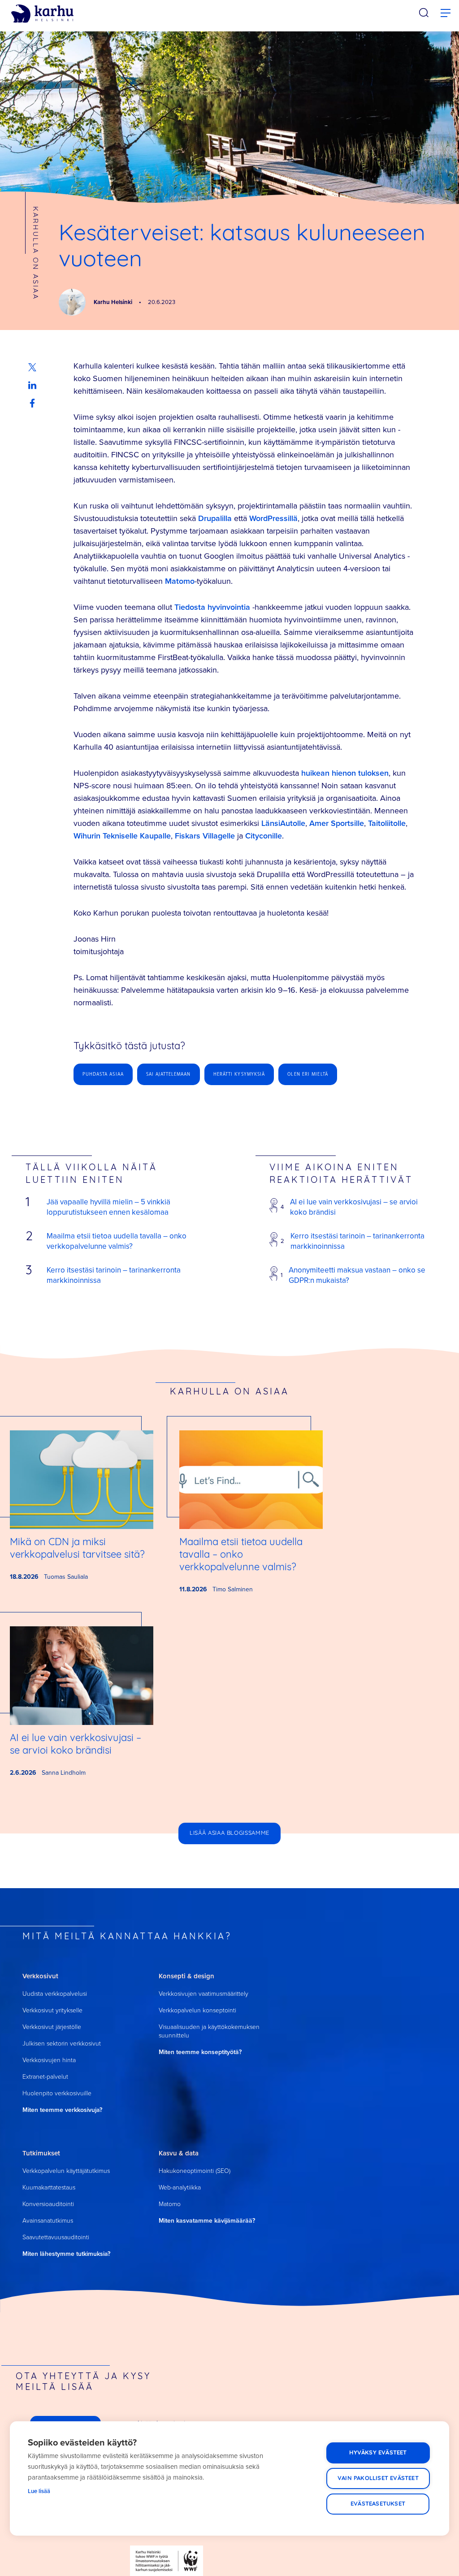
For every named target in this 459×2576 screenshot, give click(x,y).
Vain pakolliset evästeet (378, 2478)
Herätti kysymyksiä (239, 1074)
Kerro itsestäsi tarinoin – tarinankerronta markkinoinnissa (114, 1275)
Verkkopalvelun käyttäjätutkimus (66, 2171)
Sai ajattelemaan (169, 1074)
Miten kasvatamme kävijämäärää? (207, 2221)
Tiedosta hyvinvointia (212, 607)
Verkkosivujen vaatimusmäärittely (204, 1994)
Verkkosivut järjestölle (52, 2027)
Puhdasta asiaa (103, 1074)
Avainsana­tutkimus (48, 2221)
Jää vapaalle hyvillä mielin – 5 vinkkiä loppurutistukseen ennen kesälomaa (108, 1207)
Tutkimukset (41, 2153)
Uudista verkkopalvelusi (55, 1994)
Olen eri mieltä (308, 1074)
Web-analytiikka (180, 2187)
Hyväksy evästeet (378, 2453)
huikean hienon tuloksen (345, 773)
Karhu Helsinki (114, 302)
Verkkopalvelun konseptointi (197, 2010)
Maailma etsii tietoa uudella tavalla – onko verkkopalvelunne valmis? (117, 1241)
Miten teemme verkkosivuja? (62, 2110)
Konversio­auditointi (48, 2204)
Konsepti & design (186, 1976)
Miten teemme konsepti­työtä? (200, 2052)
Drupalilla (215, 518)
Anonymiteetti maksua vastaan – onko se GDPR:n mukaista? (357, 1275)
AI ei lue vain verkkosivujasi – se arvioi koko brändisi (354, 1207)
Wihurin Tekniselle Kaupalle (122, 836)
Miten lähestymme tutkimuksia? (66, 2254)
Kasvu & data (179, 2153)
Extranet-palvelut (45, 2077)
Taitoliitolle (387, 823)
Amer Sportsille (337, 823)
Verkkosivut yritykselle (52, 2010)
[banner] (42, 14)
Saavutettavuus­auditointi (56, 2237)
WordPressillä (273, 518)
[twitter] (32, 367)
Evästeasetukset (378, 2504)
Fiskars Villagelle (205, 836)
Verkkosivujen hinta (49, 2060)
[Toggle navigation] (446, 13)
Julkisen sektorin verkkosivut (62, 2044)
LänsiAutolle (283, 823)
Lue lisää (39, 2491)
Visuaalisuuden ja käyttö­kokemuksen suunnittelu (209, 2031)
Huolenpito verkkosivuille (57, 2093)
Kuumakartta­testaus (49, 2187)
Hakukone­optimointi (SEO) (195, 2171)
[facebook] (32, 403)
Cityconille (264, 836)
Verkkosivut (40, 1976)
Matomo (180, 581)
